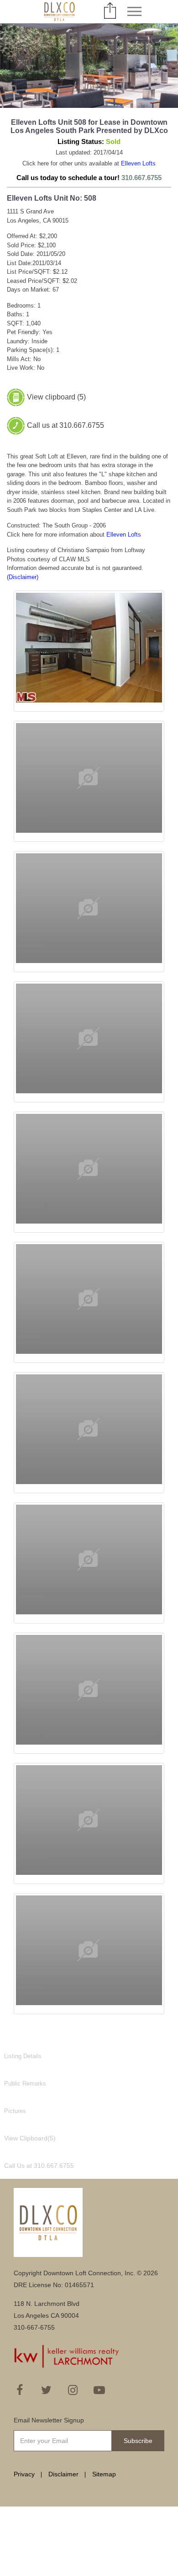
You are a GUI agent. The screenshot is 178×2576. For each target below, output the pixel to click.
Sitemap (104, 2474)
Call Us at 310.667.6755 (39, 2166)
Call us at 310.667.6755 (65, 425)
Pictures (15, 2111)
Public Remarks (25, 2084)
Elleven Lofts (138, 163)
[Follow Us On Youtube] (99, 2390)
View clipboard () (56, 397)
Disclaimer (63, 2474)
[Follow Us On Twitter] (46, 2390)
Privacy (24, 2474)
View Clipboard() (30, 2138)
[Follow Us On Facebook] (20, 2390)
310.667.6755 (141, 178)
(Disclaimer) (23, 577)
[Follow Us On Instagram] (73, 2390)
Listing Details (23, 2056)
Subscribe (138, 2441)
